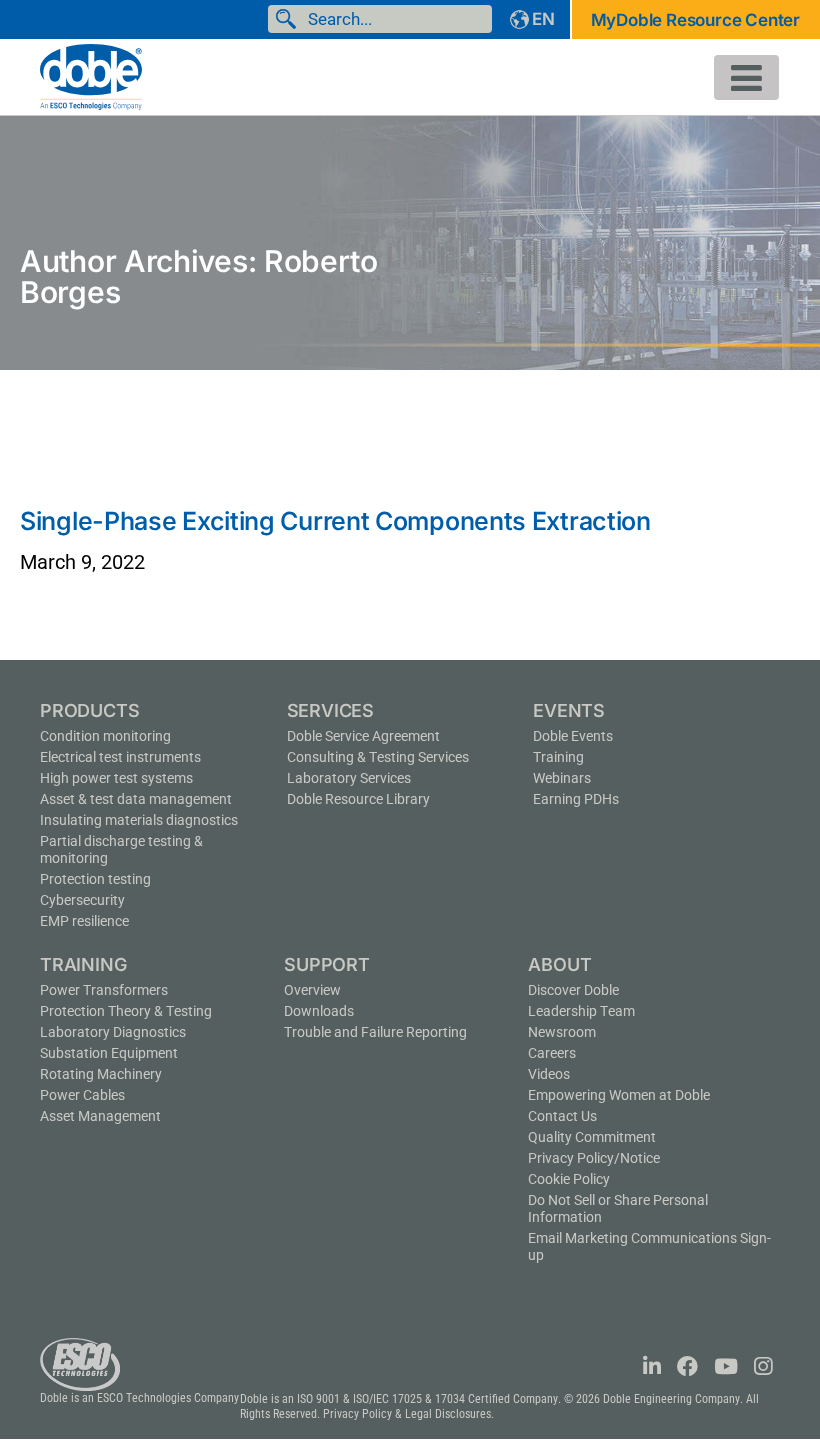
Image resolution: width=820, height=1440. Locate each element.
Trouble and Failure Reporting (375, 1032)
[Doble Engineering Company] (91, 75)
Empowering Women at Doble (619, 1095)
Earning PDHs (576, 799)
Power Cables (82, 1095)
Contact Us (562, 1116)
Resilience (84, 921)
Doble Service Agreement (363, 736)
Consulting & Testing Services (378, 757)
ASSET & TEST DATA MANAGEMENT (136, 799)
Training (558, 757)
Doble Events (573, 736)
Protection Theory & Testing (126, 1011)
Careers (552, 1053)
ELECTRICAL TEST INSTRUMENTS (120, 757)
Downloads (319, 1011)
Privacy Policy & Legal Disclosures (407, 1414)
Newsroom (562, 1032)
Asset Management (100, 1116)
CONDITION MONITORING (105, 736)
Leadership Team (581, 1011)
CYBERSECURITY (82, 900)
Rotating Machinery (101, 1074)
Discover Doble (573, 990)
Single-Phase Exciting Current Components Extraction (335, 521)
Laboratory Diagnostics (113, 1032)
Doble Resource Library (358, 799)
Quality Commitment (592, 1137)
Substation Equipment (109, 1053)
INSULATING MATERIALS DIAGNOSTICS (139, 820)
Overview (312, 990)
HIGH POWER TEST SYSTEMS (116, 778)
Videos (549, 1074)
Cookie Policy (569, 1179)
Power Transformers (104, 990)
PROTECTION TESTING (95, 879)
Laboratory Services (349, 778)
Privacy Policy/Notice (594, 1158)
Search (290, 19)
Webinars (562, 778)
